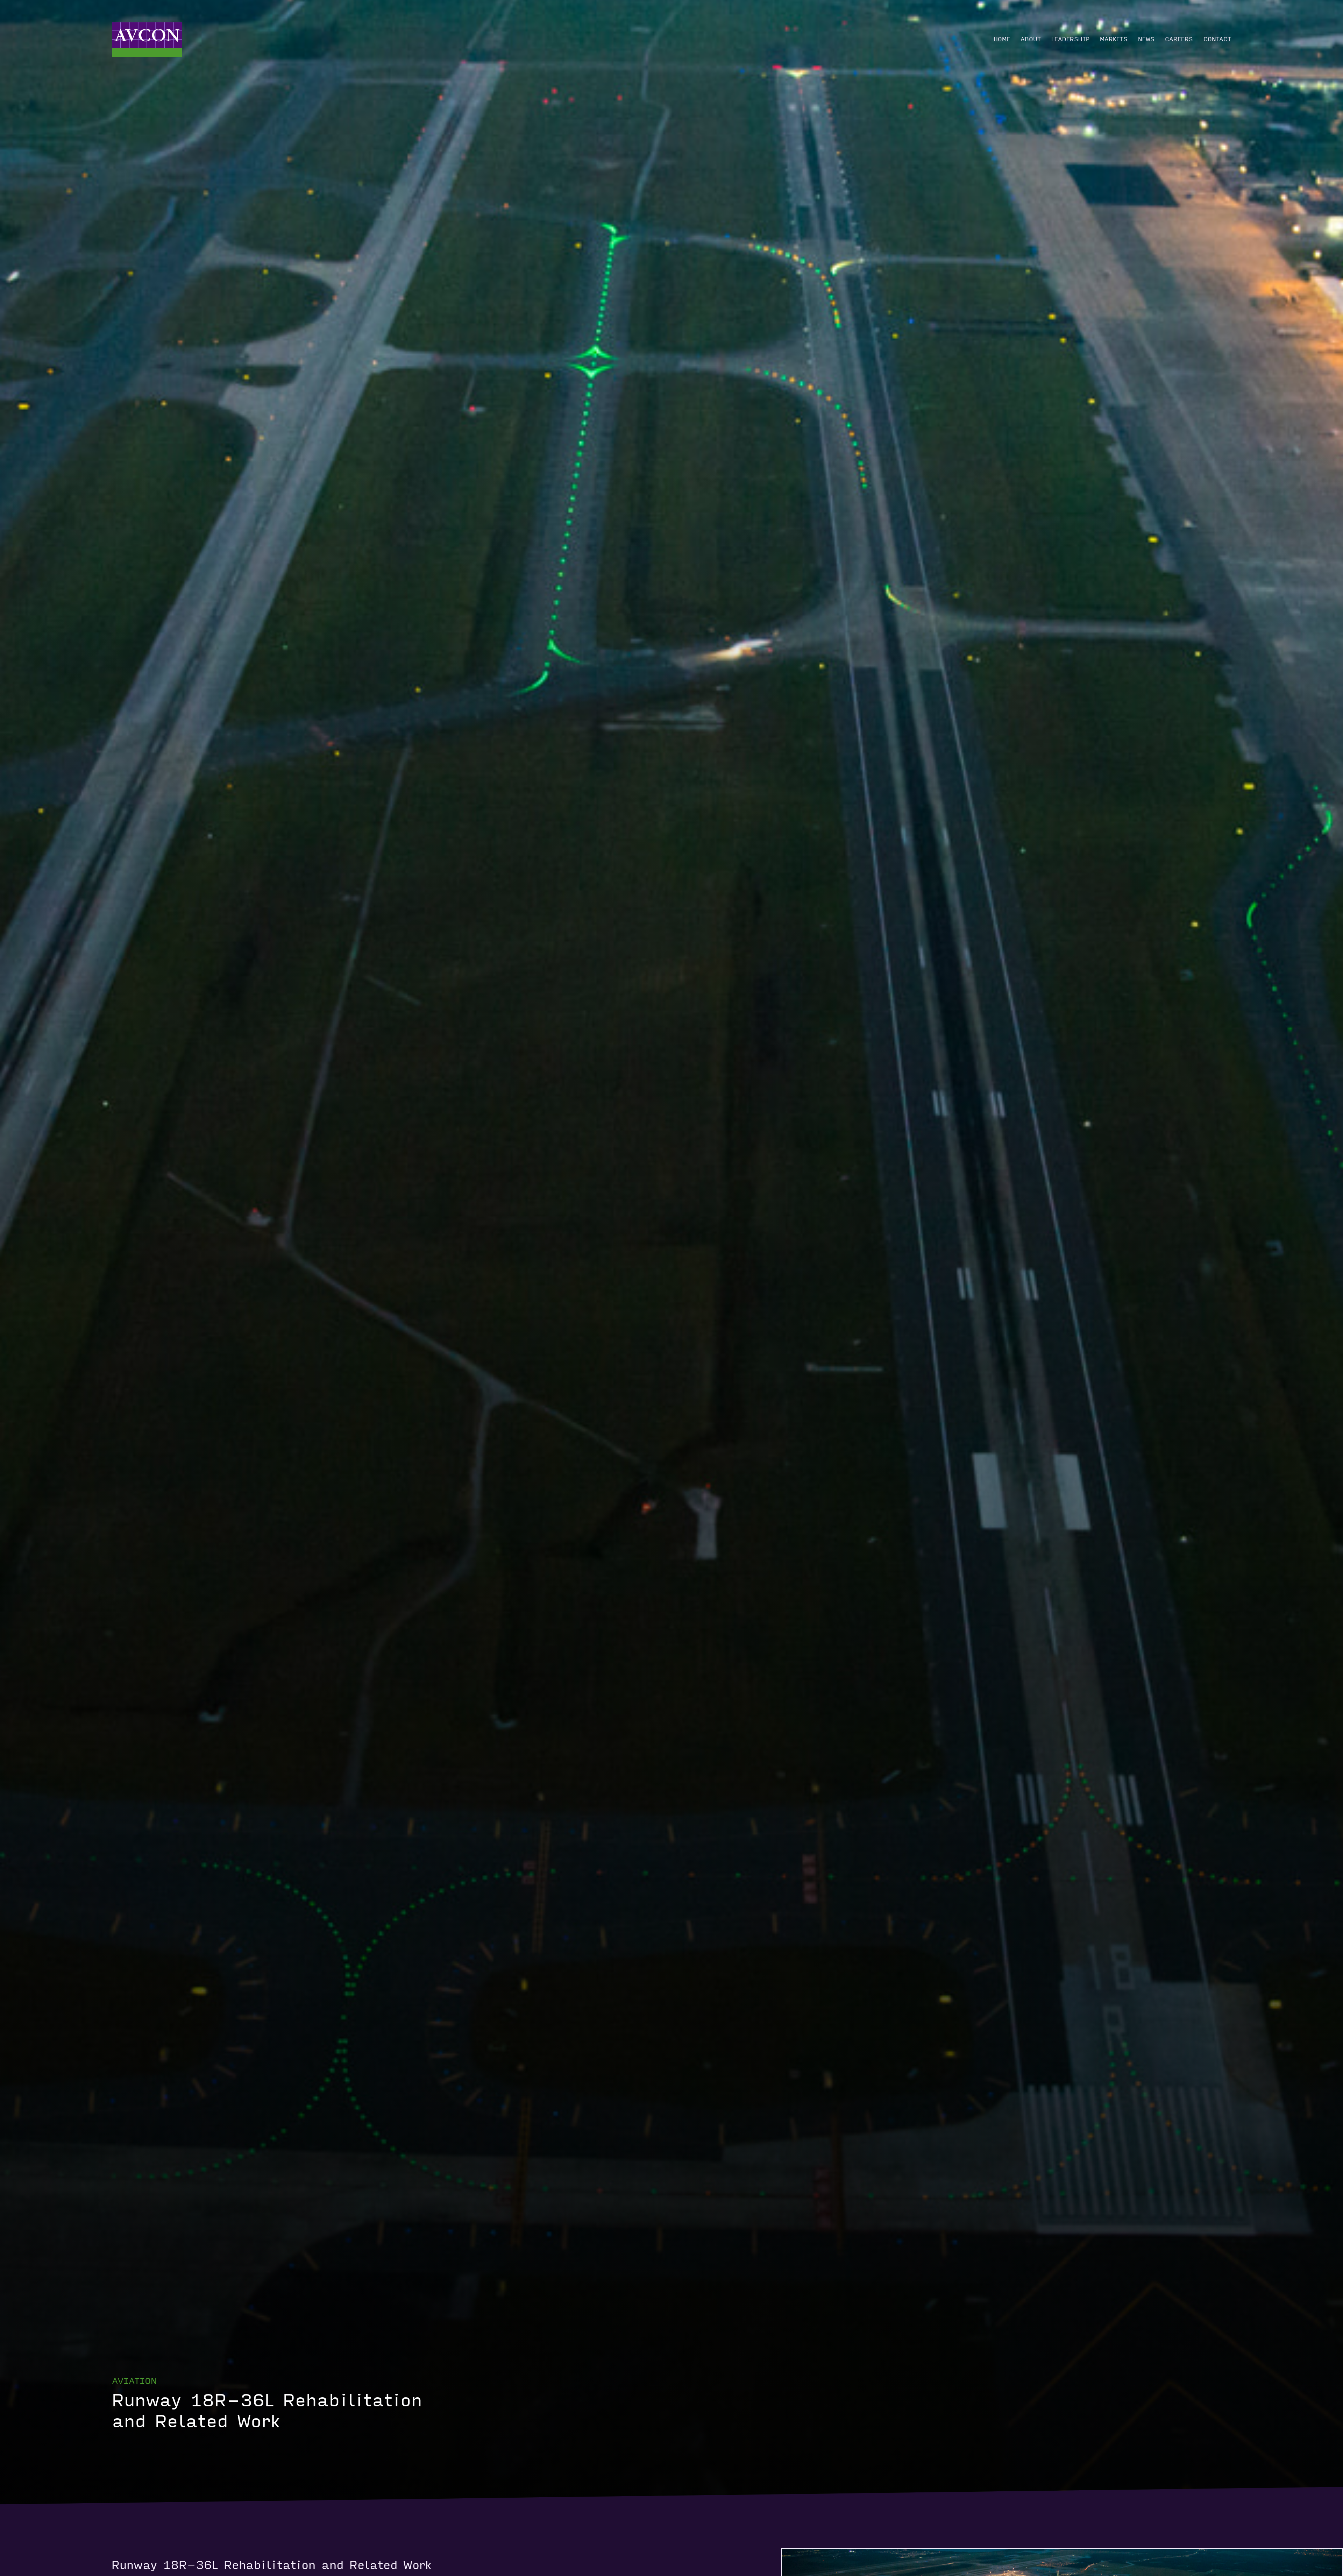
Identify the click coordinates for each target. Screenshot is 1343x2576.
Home (1002, 39)
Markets (1114, 39)
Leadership (1070, 39)
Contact (1217, 39)
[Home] (147, 40)
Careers (1179, 39)
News (1146, 39)
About (1031, 39)
